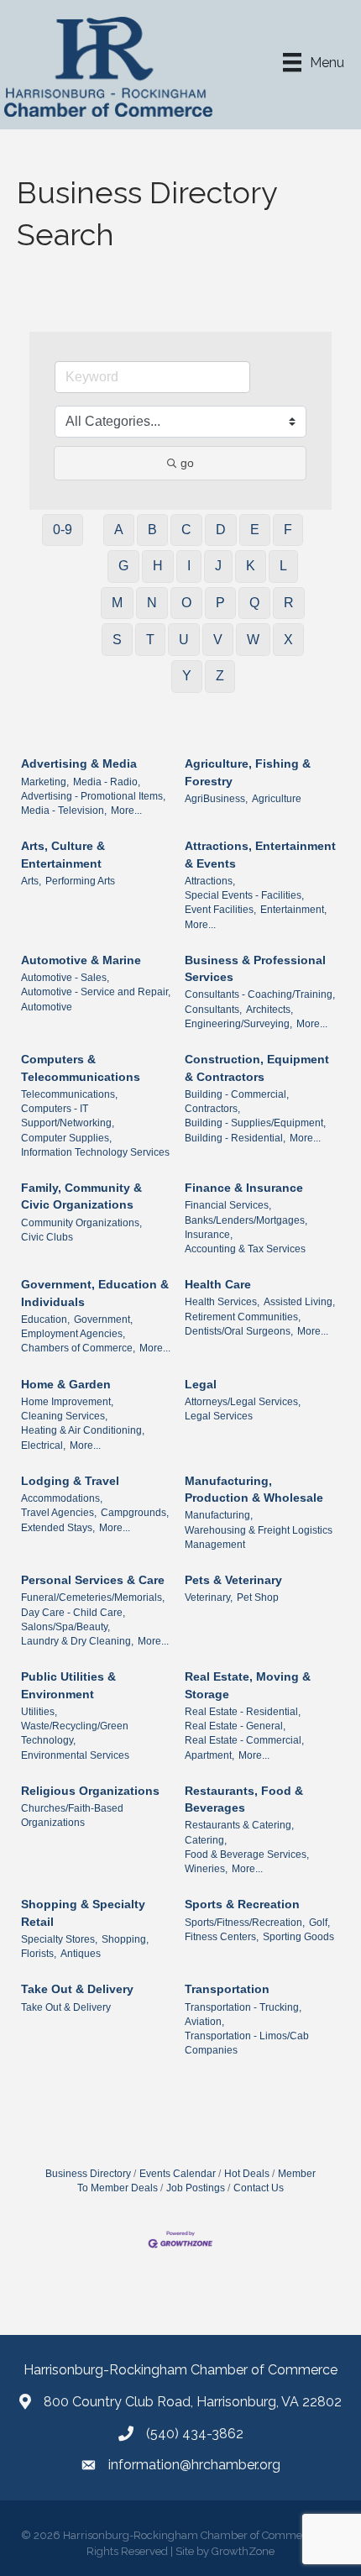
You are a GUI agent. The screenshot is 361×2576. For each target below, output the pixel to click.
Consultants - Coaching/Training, (260, 994)
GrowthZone (243, 2551)
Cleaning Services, (64, 1416)
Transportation (227, 1989)
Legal (201, 1384)
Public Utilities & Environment (68, 1685)
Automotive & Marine (81, 960)
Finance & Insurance (244, 1188)
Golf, (319, 1923)
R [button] (289, 603)
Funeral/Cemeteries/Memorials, (93, 1598)
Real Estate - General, (235, 1726)
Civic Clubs (47, 1237)
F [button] (288, 530)
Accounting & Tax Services (245, 1249)
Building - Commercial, (237, 1094)
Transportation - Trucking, (243, 2007)
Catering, (206, 1840)
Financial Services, (228, 1205)
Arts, (31, 881)
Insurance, (209, 1235)
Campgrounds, (135, 1513)
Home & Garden (66, 1384)
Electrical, (43, 1445)
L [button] (283, 566)
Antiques (81, 1954)
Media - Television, (64, 811)
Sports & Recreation (242, 1904)
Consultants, (213, 1010)
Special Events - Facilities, (244, 895)
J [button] (218, 566)
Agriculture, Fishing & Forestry (248, 772)
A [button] (119, 530)
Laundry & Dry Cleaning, (77, 1641)
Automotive (47, 1007)
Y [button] (187, 676)
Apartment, (209, 1755)
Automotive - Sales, (65, 978)
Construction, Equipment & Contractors (257, 1068)
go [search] (187, 463)
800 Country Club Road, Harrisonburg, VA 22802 (193, 2402)
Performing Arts (80, 881)
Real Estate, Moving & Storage (248, 1685)
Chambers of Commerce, (78, 1348)
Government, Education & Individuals (95, 1293)
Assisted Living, (299, 1302)
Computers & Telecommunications (81, 1068)
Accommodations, (62, 1498)
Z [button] (220, 676)
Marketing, (45, 782)
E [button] (255, 530)
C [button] (186, 530)
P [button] (220, 603)
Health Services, (222, 1302)
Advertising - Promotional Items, (93, 796)
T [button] (150, 640)
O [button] (186, 603)
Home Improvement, (67, 1402)
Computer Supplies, (66, 1138)
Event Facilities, (220, 910)
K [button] (251, 566)
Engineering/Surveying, (238, 1024)
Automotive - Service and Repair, (96, 992)
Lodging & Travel (70, 1481)
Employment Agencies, (73, 1334)
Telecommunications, (69, 1094)
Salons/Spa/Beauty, (65, 1627)
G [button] (123, 566)
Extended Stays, (58, 1528)
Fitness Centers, (222, 1937)
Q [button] (254, 603)
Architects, (269, 1010)
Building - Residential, (235, 1138)
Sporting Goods (298, 1937)
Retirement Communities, (243, 1317)
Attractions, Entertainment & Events (260, 854)
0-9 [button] (63, 530)
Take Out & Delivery (77, 1989)
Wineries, (206, 1869)
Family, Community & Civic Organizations (81, 1196)
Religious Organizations (90, 1791)
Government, (103, 1319)
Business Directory (88, 2174)
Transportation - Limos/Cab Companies (247, 2043)
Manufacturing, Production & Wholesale (254, 1489)
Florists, (39, 1954)
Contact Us (259, 2188)
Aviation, (204, 2022)
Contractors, (212, 1109)
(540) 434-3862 (195, 2434)
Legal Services (219, 1416)
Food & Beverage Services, (247, 1855)
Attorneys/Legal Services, (243, 1402)
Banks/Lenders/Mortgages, (246, 1220)
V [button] (218, 640)
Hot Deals (247, 2174)
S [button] (117, 640)
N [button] (152, 603)
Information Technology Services (95, 1152)
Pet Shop (258, 1598)
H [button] (158, 566)
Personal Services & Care (93, 1580)
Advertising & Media (79, 763)
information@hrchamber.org (194, 2465)
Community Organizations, (81, 1223)
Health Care (218, 1284)
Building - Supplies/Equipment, (255, 1123)
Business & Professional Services (255, 968)
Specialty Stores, (59, 1939)
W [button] (253, 640)
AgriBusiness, (216, 799)
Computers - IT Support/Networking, (68, 1116)
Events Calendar (178, 2174)
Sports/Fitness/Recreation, (245, 1923)
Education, (45, 1319)
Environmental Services (75, 1755)
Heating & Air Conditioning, (83, 1430)
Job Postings (196, 2188)
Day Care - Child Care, (73, 1613)
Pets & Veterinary (233, 1580)
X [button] (288, 640)
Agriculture (277, 799)
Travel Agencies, (59, 1513)
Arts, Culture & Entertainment (63, 854)
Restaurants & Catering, (239, 1825)
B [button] (152, 530)
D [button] (221, 530)
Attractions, (210, 881)
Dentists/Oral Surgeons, (239, 1331)
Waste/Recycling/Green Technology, (75, 1733)
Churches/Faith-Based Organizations (72, 1815)
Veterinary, (209, 1598)
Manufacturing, (219, 1515)
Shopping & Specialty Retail (83, 1912)
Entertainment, (293, 910)
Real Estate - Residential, (243, 1712)
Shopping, (125, 1939)
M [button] (117, 603)
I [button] (189, 566)
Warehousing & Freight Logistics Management (259, 1537)
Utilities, (39, 1712)
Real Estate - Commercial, (244, 1740)
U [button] (184, 640)
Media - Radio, (107, 782)
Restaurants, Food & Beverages (244, 1799)
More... (126, 811)
